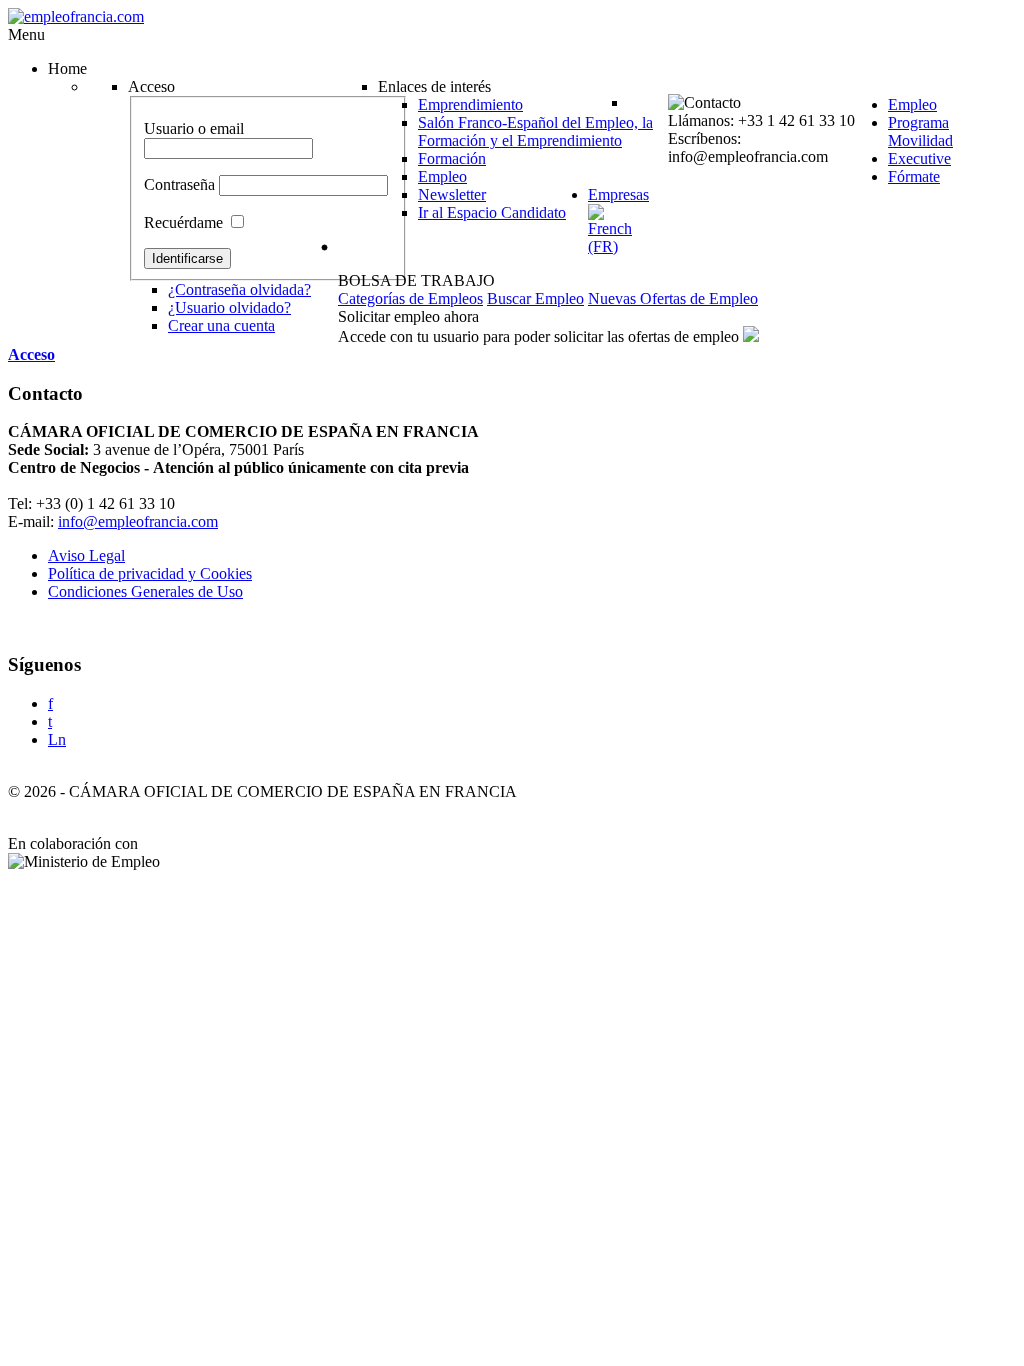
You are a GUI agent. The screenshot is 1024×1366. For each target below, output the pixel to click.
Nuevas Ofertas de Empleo (673, 298)
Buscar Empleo (535, 298)
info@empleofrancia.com (138, 521)
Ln (57, 739)
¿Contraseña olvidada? (239, 289)
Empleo (442, 176)
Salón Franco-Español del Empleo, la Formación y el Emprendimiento (535, 131)
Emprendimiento (470, 104)
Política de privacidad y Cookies (150, 573)
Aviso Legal (86, 555)
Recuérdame (183, 222)
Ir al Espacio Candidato (492, 212)
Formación (452, 158)
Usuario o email (194, 128)
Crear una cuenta (221, 325)
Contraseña (179, 184)
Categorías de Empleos (410, 298)
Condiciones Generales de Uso (145, 591)
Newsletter (452, 194)
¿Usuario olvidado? (229, 307)
